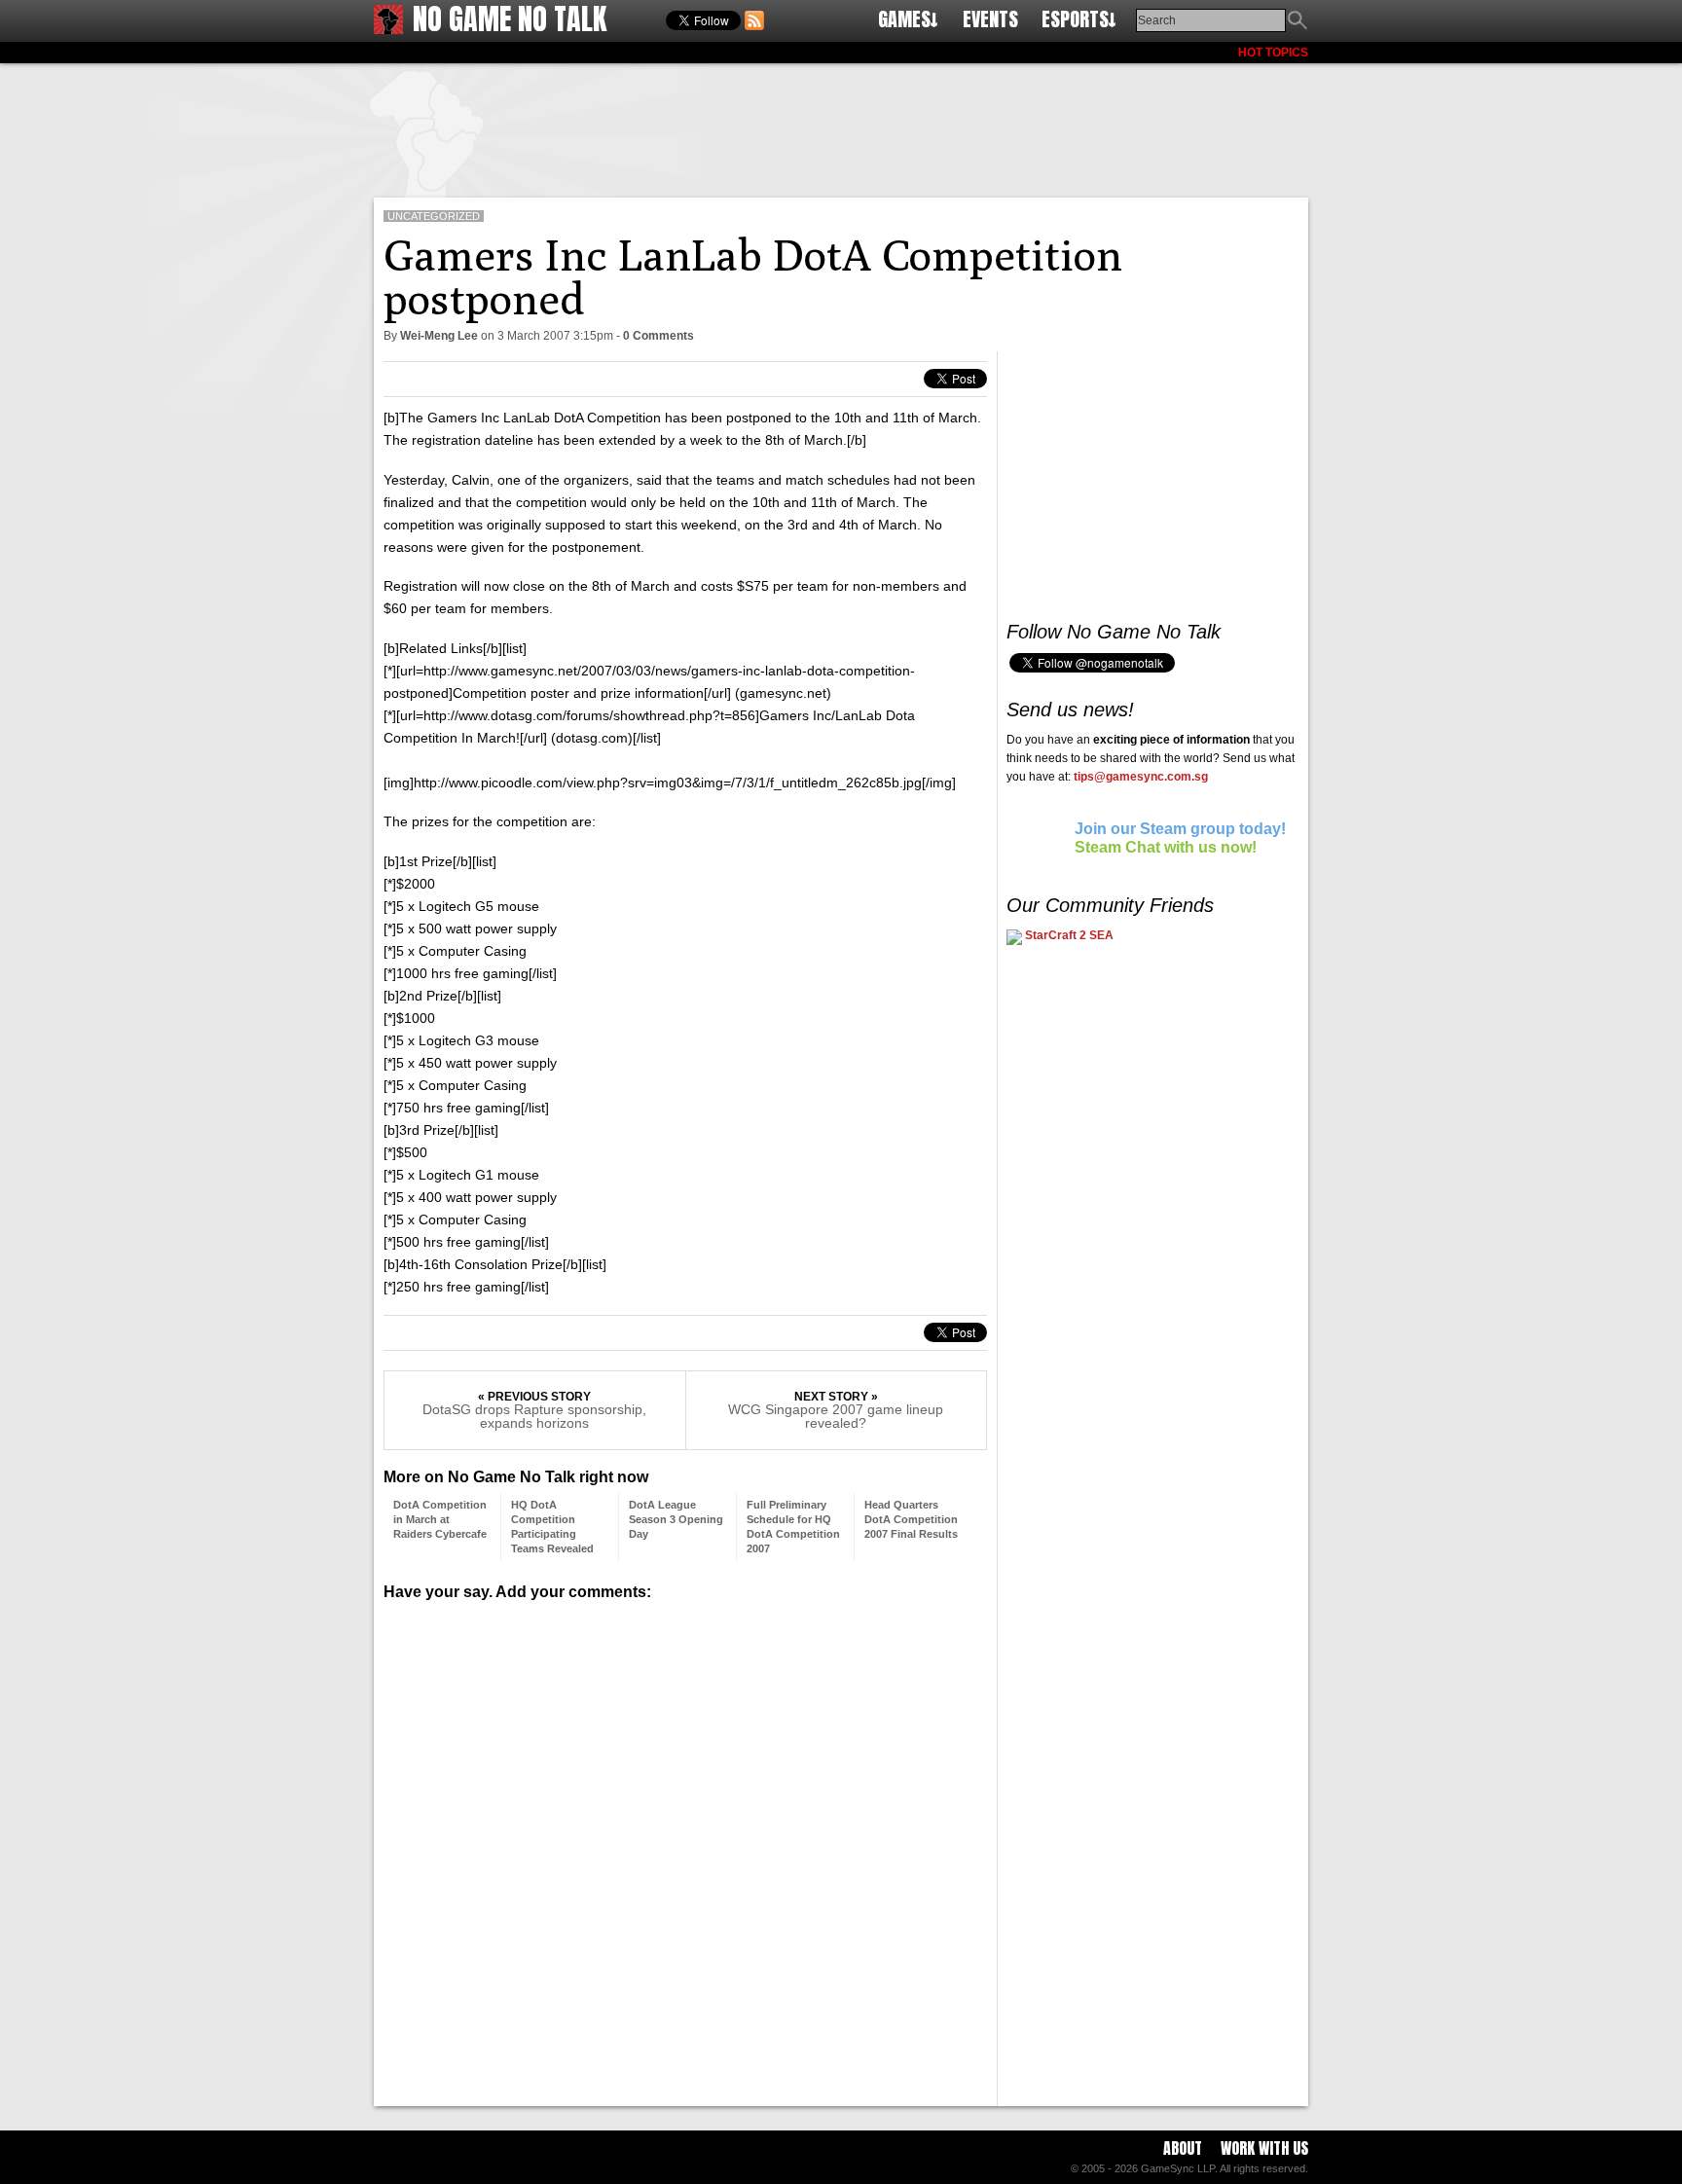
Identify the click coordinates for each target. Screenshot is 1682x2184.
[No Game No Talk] (388, 29)
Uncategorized (434, 216)
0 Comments (658, 336)
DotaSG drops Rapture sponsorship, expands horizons (534, 1416)
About (1183, 2148)
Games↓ (908, 19)
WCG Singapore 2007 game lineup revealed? (836, 1416)
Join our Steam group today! (1180, 829)
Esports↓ (1079, 19)
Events (990, 19)
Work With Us (1264, 2148)
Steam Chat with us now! (1166, 847)
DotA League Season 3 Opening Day (676, 1519)
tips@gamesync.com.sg (1141, 777)
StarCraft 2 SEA (1068, 935)
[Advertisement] (841, 127)
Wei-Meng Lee (439, 336)
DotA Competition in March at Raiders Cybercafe (440, 1519)
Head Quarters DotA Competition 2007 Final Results (911, 1519)
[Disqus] (685, 1846)
